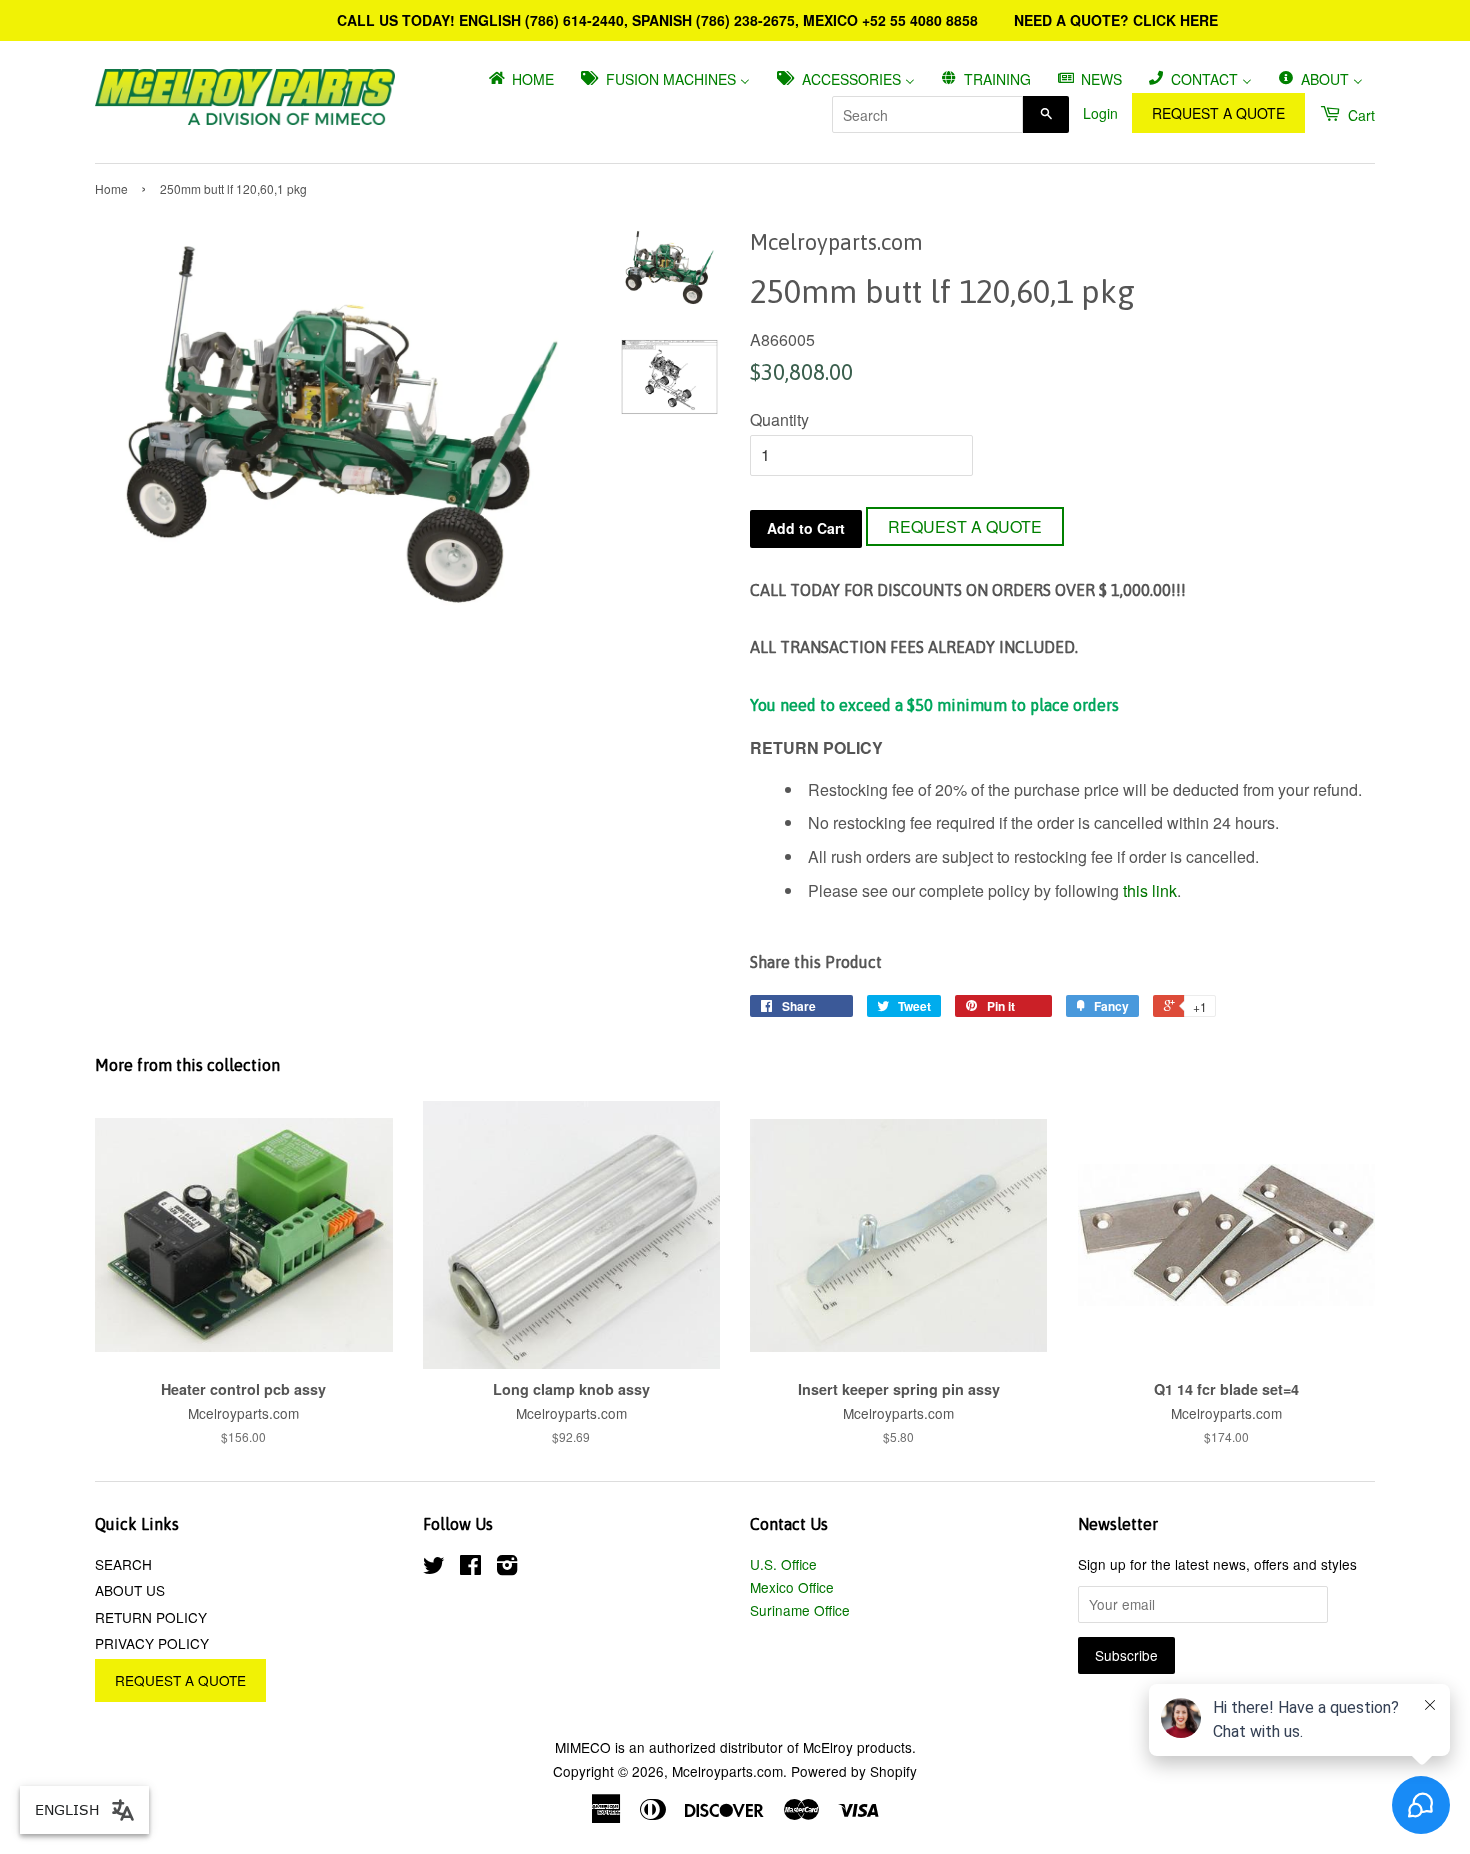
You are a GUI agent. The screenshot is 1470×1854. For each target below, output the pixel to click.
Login (1100, 113)
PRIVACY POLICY (152, 1643)
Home (111, 188)
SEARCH (123, 1564)
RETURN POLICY (151, 1617)
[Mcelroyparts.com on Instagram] (507, 1568)
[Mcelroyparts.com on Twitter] (434, 1568)
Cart (1359, 115)
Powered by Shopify (854, 1771)
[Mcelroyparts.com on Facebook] (470, 1568)
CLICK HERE (1175, 20)
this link (1150, 890)
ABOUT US (130, 1590)
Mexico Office (792, 1587)
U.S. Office (783, 1564)
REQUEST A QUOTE (1218, 113)
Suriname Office (800, 1610)
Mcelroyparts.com (727, 1771)
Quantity (779, 419)
